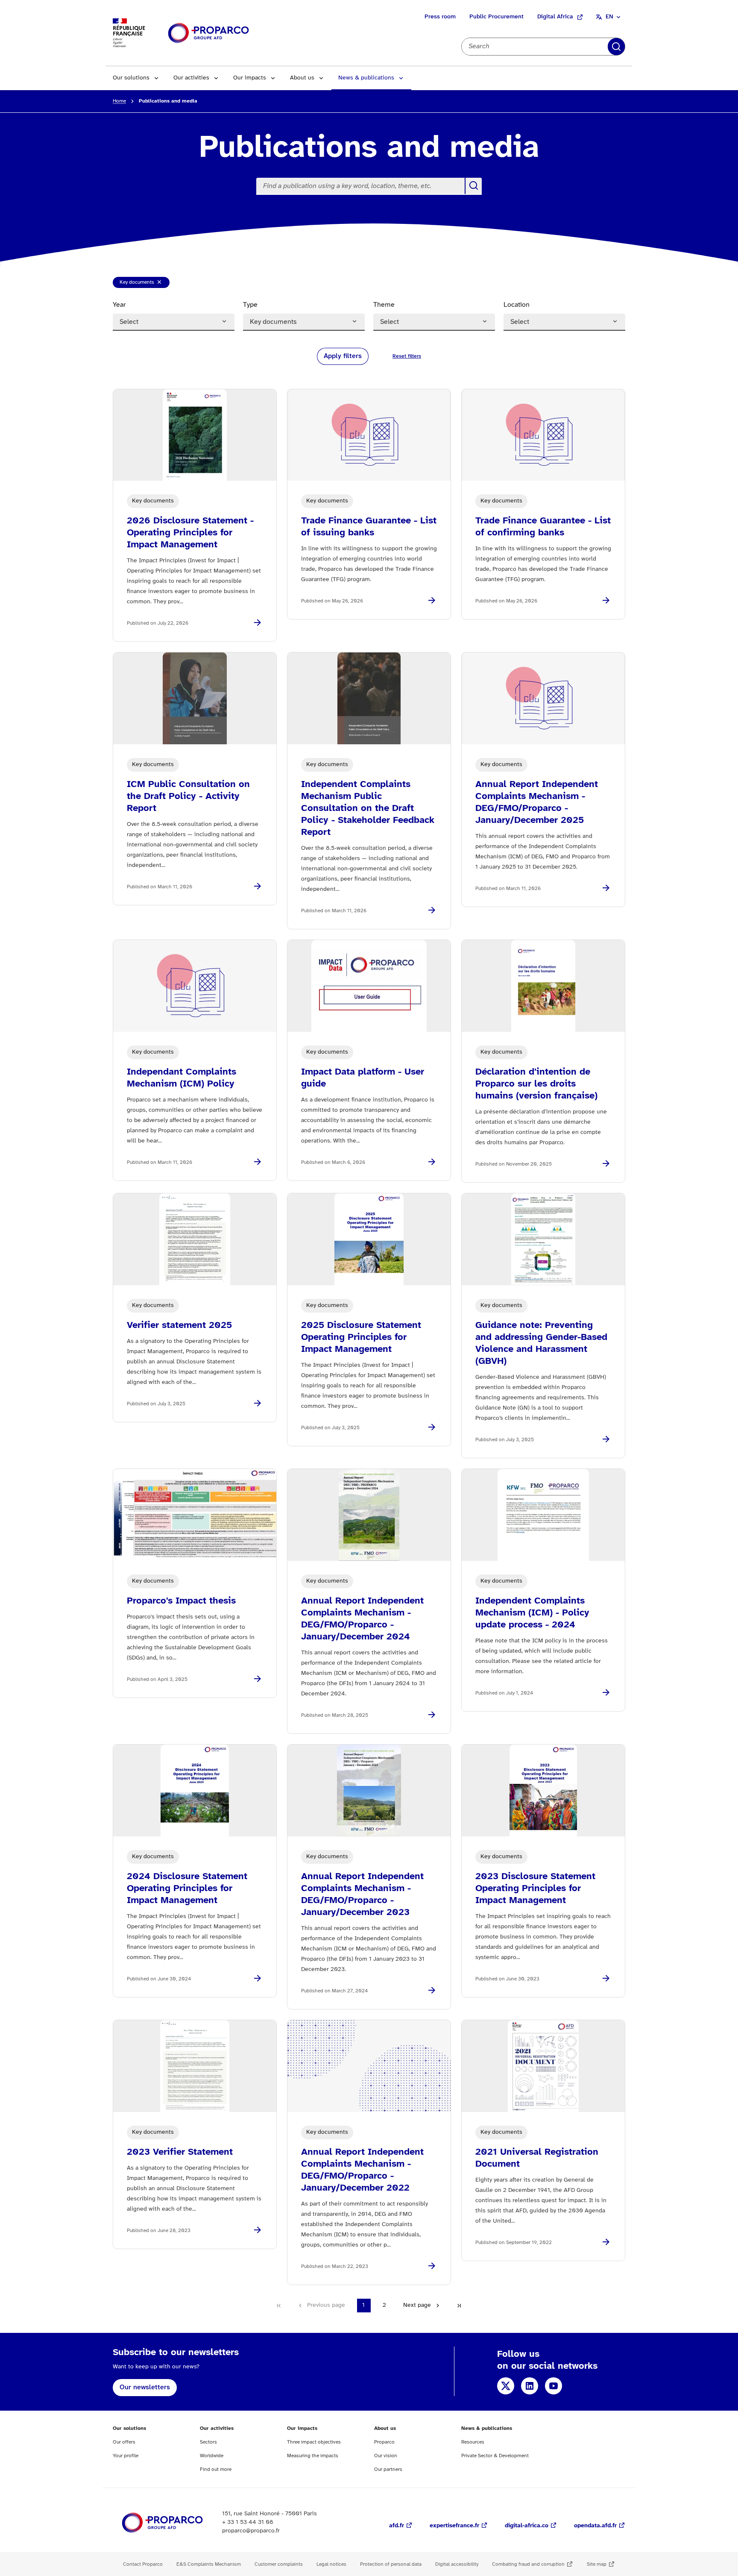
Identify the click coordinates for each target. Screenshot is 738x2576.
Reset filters (407, 356)
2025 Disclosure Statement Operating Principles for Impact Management (361, 1337)
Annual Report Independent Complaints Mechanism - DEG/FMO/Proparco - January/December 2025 (537, 802)
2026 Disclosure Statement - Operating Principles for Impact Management (190, 533)
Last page (459, 2306)
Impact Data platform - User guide (363, 1078)
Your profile (126, 2456)
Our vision (386, 2456)
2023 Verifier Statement (180, 2152)
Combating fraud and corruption (528, 2564)
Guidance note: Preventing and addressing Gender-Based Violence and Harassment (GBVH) (541, 1343)
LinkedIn (530, 2386)
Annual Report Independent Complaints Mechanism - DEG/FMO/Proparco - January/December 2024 (362, 1619)
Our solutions (131, 78)
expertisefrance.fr (454, 2526)
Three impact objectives (314, 2442)
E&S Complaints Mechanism (209, 2564)
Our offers (124, 2442)
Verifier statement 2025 (179, 1325)
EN (609, 17)
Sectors (208, 2442)
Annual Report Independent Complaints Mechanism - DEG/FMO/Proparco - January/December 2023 (362, 1895)
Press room (440, 17)
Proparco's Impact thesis (181, 1601)
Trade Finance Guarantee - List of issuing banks (369, 527)
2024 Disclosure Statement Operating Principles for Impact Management (187, 1889)
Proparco (384, 2442)
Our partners (388, 2469)
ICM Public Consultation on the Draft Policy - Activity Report (188, 796)
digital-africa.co (527, 2526)
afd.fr (397, 2526)
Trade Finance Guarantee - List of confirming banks (543, 527)
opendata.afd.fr (595, 2526)
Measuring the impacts (313, 2456)
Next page (417, 2305)
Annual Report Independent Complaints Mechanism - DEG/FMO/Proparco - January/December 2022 (362, 2170)
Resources (473, 2442)
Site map (597, 2564)
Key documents (137, 284)
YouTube (553, 2386)
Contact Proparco (143, 2564)
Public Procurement (496, 17)
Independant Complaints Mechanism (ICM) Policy (182, 1078)
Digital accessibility (457, 2564)
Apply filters (616, 47)
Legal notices (331, 2564)
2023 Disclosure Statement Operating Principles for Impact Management (535, 1889)
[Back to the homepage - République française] (208, 33)
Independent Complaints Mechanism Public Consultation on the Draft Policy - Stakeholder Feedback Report (368, 808)
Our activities (191, 78)
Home (119, 101)
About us (302, 78)
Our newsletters (145, 2387)
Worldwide (212, 2456)
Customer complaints (279, 2564)
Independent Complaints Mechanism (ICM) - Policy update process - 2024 (532, 1613)
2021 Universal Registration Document (537, 2158)
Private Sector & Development (495, 2456)
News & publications (366, 78)
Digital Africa (555, 17)
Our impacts (250, 78)
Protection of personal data (391, 2564)
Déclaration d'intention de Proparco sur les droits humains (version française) (536, 1084)
